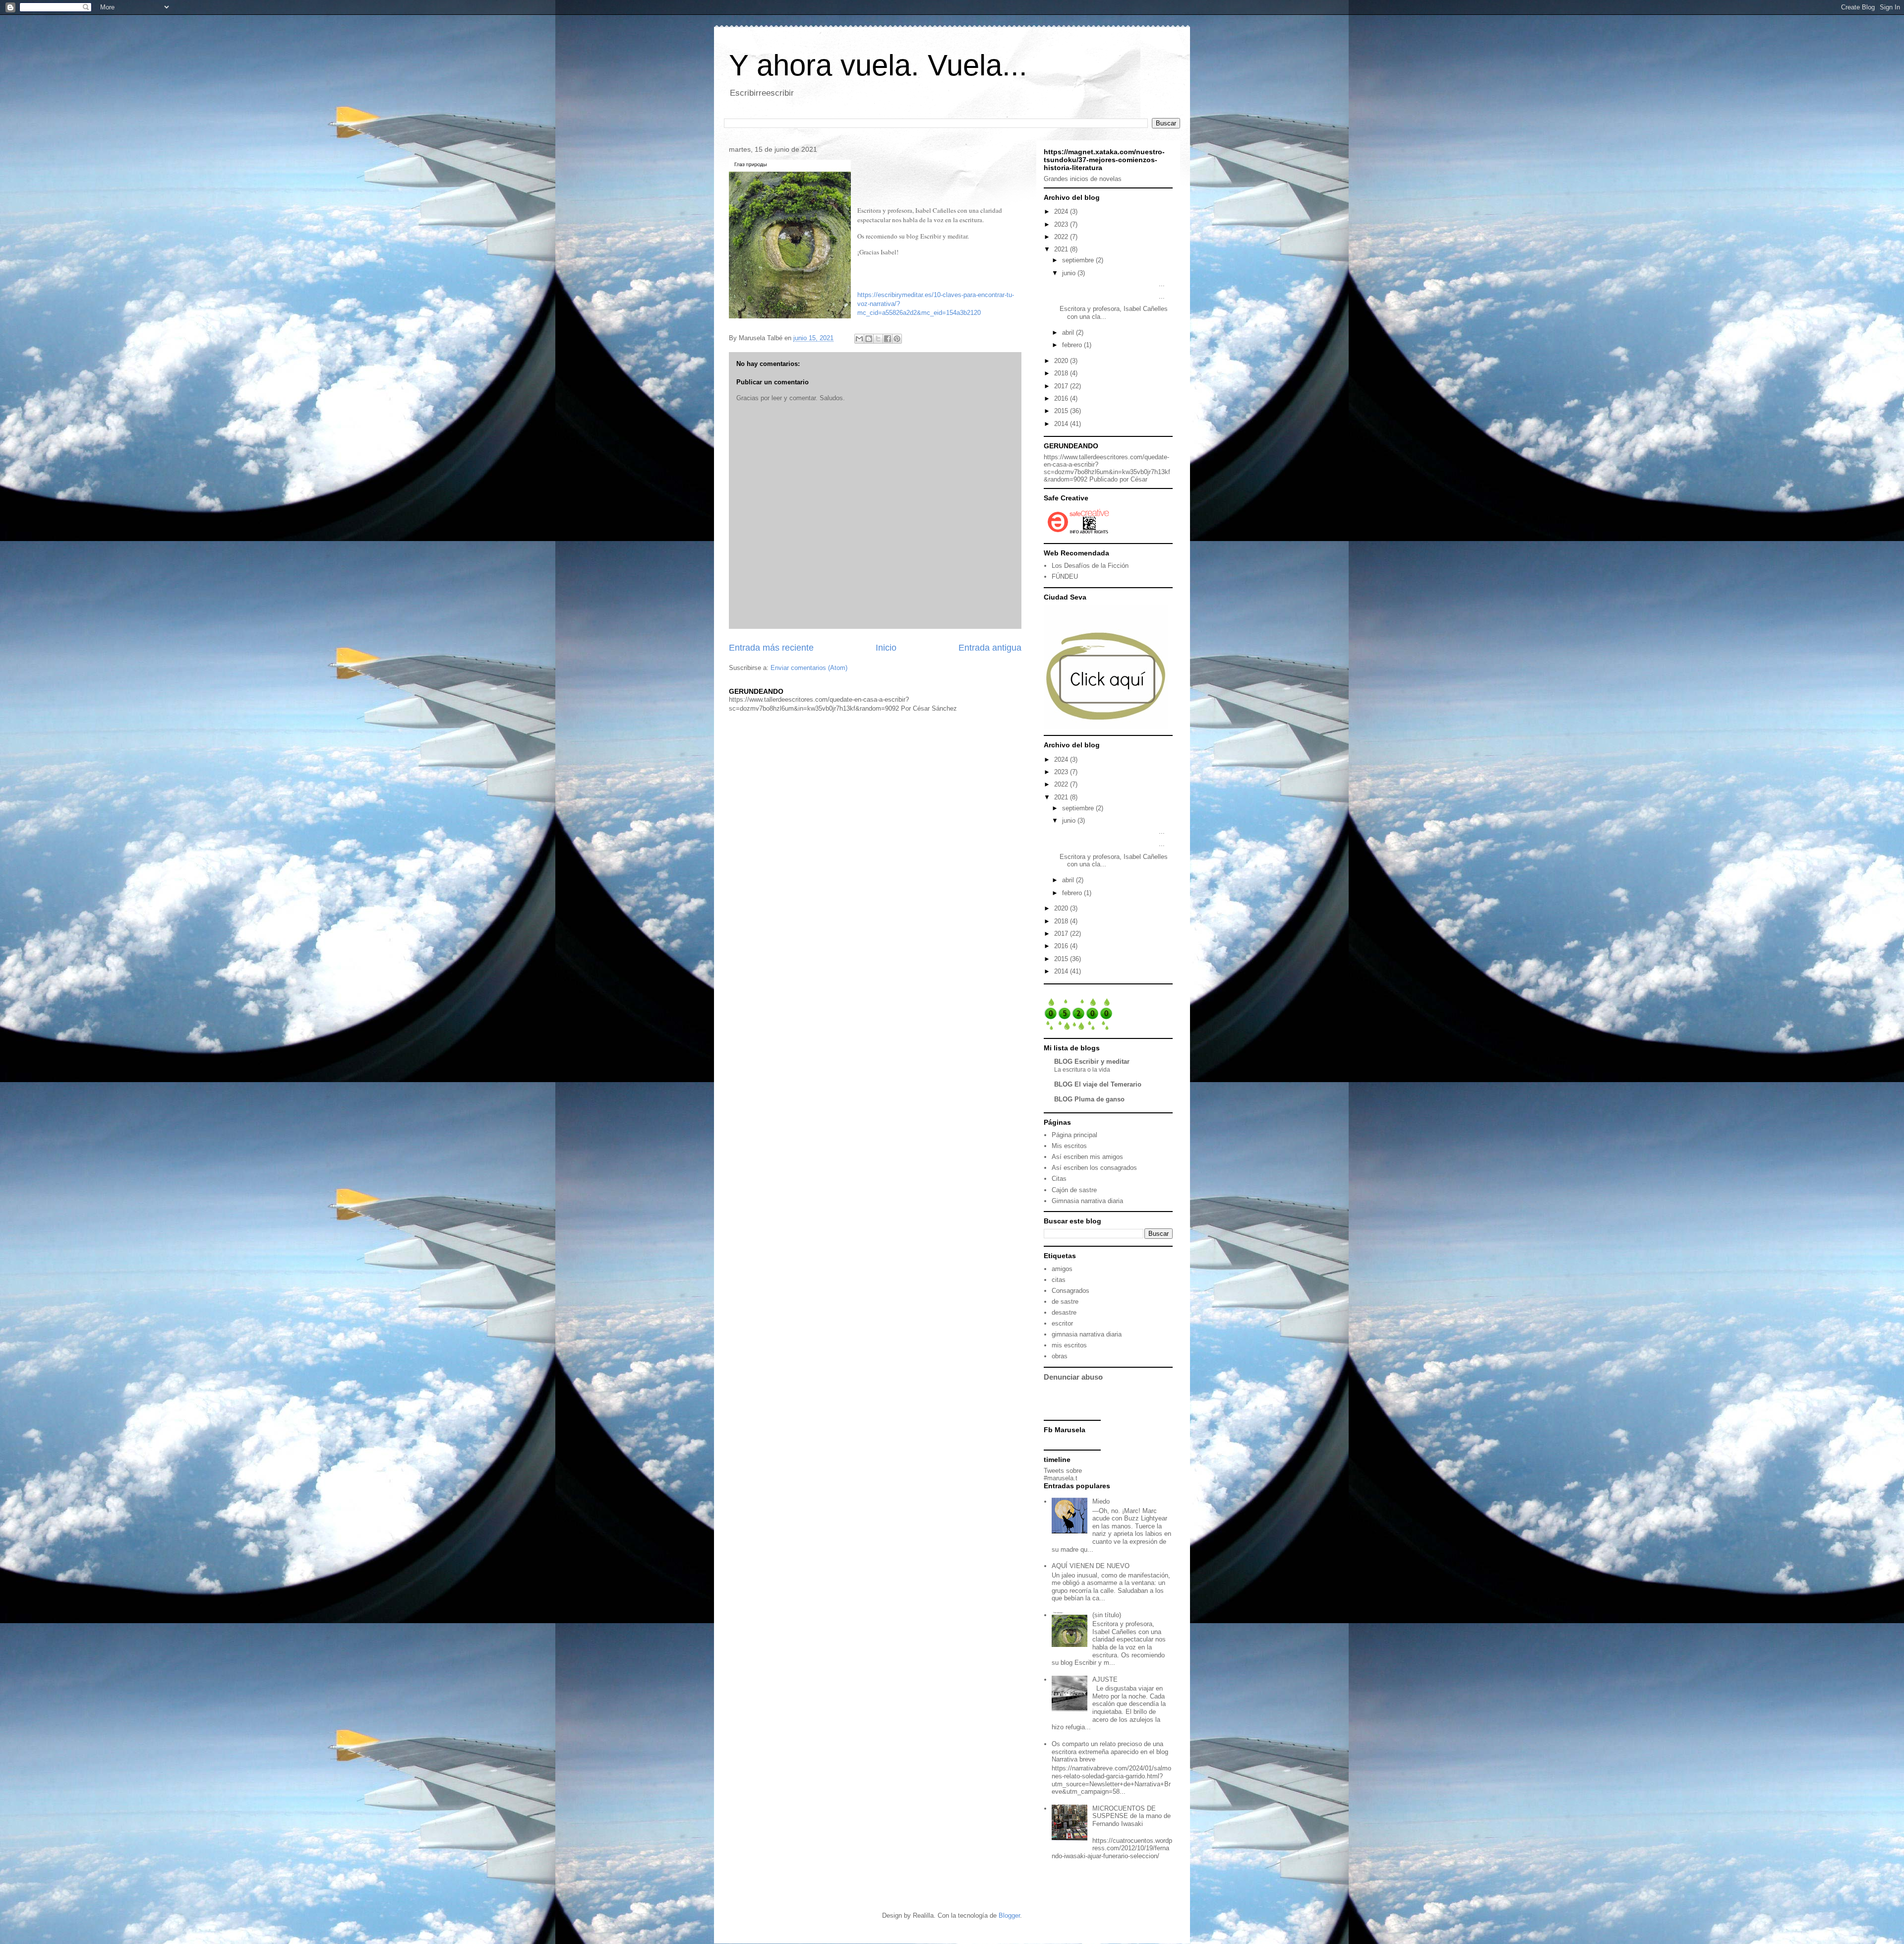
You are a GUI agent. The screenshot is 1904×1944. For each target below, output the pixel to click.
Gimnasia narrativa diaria (1087, 1201)
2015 (1062, 411)
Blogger (1009, 1915)
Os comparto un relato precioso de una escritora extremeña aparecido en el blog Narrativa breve (1110, 1752)
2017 (1062, 386)
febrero (1073, 345)
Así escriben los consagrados (1094, 1168)
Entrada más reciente (771, 648)
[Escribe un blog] (869, 339)
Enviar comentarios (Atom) (809, 668)
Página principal (1074, 1135)
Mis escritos (1069, 1146)
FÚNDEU (1065, 577)
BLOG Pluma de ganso (1089, 1099)
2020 (1062, 361)
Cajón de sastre (1074, 1190)
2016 (1062, 398)
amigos (1062, 1269)
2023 (1062, 224)
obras (1060, 1356)
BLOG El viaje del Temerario (1098, 1084)
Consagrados (1071, 1291)
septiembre (1079, 260)
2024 (1062, 212)
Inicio (886, 648)
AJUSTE (1105, 1679)
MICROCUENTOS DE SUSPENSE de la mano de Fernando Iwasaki (1131, 1816)
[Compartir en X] (878, 339)
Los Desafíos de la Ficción (1090, 566)
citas (1059, 1280)
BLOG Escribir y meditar (1092, 1062)
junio (1070, 273)
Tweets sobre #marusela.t (1063, 1474)
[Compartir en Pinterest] (897, 339)
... (1112, 284)
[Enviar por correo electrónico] (859, 339)
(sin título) (1107, 1615)
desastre (1064, 1312)
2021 (1062, 249)
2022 (1062, 237)
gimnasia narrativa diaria (1087, 1334)
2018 (1062, 373)
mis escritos (1069, 1345)
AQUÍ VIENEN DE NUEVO (1091, 1566)
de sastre (1065, 1302)
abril (1069, 333)
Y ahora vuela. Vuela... (878, 65)
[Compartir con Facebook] (888, 339)
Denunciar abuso (1073, 1377)
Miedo (1101, 1501)
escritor (1062, 1323)
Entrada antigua (990, 648)
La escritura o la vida (1082, 1070)
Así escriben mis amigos (1087, 1157)
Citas (1059, 1179)
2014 (1062, 424)
